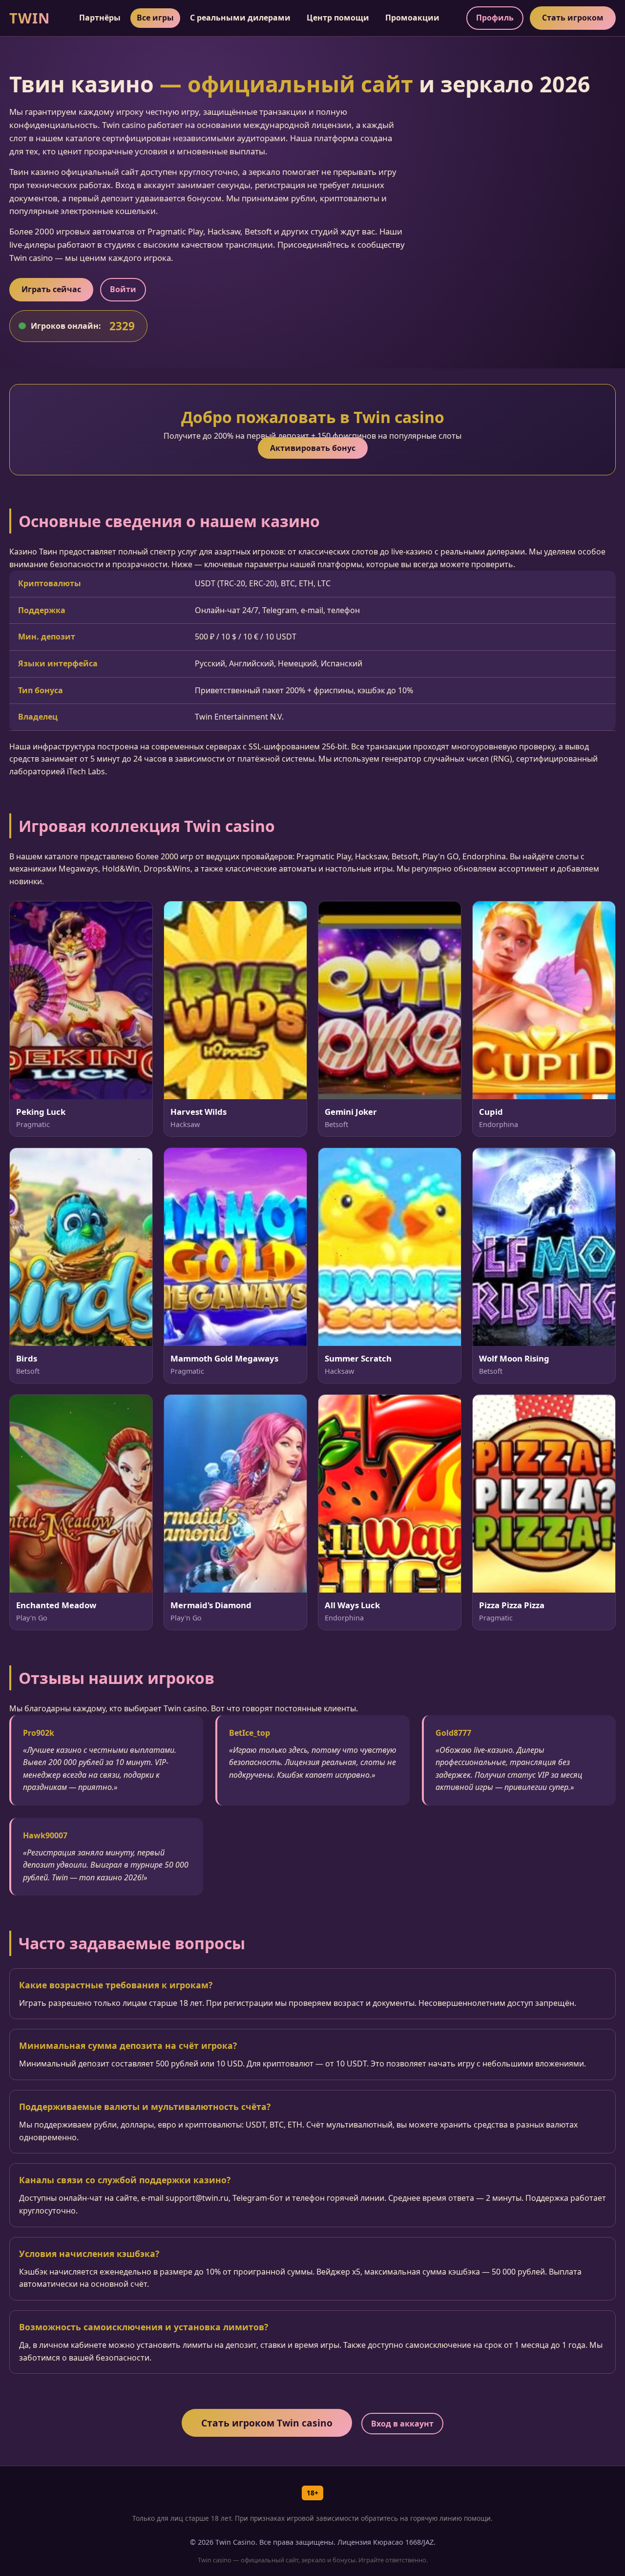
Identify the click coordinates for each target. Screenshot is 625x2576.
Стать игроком (573, 18)
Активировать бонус (313, 448)
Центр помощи (338, 18)
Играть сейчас (51, 289)
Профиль (495, 18)
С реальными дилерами (240, 18)
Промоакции (412, 18)
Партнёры (100, 18)
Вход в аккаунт (402, 2424)
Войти (123, 289)
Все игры (155, 18)
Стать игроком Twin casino (267, 2423)
